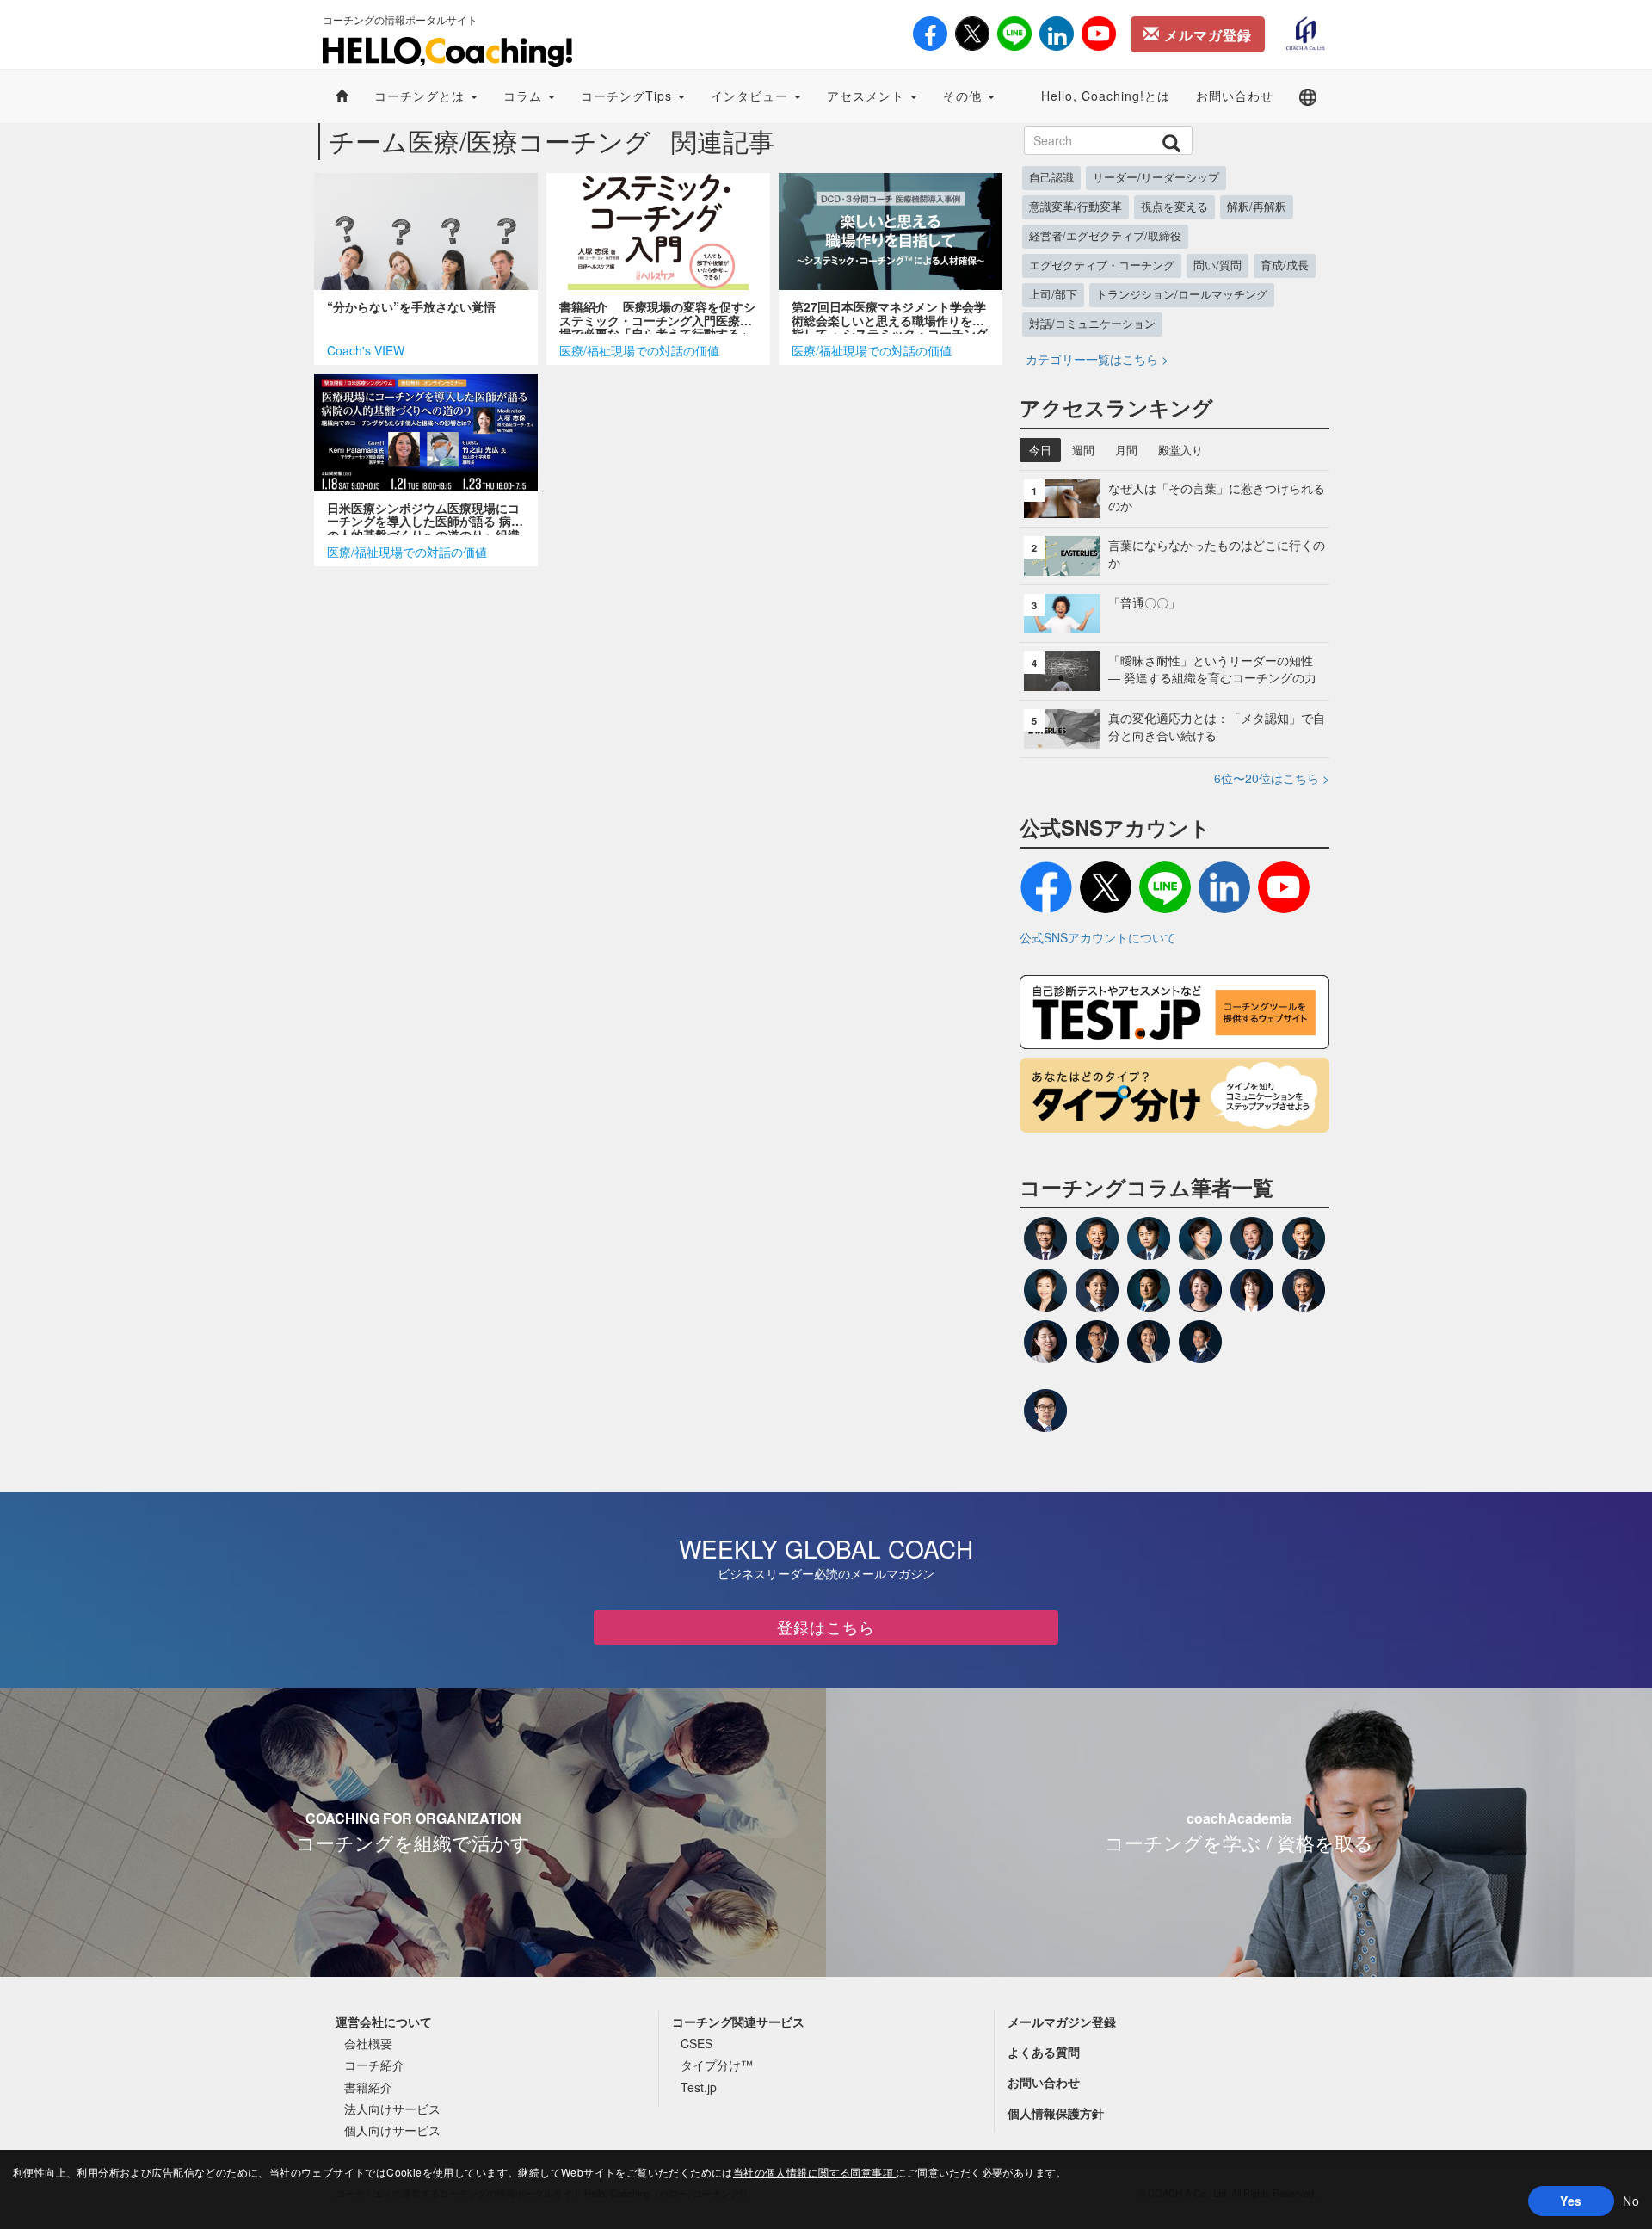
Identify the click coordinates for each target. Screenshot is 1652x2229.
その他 (965, 96)
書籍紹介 (368, 2087)
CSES (697, 2043)
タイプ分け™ (717, 2065)
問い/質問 (1217, 265)
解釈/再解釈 (1257, 207)
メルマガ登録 (1206, 35)
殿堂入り (1180, 450)
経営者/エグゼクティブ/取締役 (1105, 236)
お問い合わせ (1235, 96)
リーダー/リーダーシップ (1156, 177)
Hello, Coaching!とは (1106, 96)
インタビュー (752, 96)
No (1631, 2201)
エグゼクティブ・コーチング (1102, 265)
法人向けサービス (392, 2109)
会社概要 (368, 2043)
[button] (1308, 96)
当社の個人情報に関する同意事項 (815, 2172)
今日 (1040, 450)
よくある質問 (1044, 2052)
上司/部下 (1053, 294)
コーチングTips (629, 96)
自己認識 (1051, 177)
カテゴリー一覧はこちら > (1097, 359)
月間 (1126, 450)
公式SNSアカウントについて (1098, 937)
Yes (1571, 2201)
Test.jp (699, 2087)
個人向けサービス (392, 2130)
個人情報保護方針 (1056, 2113)
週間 (1083, 450)
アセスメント (868, 96)
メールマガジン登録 (1062, 2022)
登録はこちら (826, 1627)
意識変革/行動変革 (1076, 207)
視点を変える (1174, 207)
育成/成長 (1285, 265)
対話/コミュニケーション (1092, 324)
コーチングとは (422, 96)
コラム (525, 96)
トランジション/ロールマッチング (1182, 294)
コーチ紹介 (374, 2065)
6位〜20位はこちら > (1272, 778)
